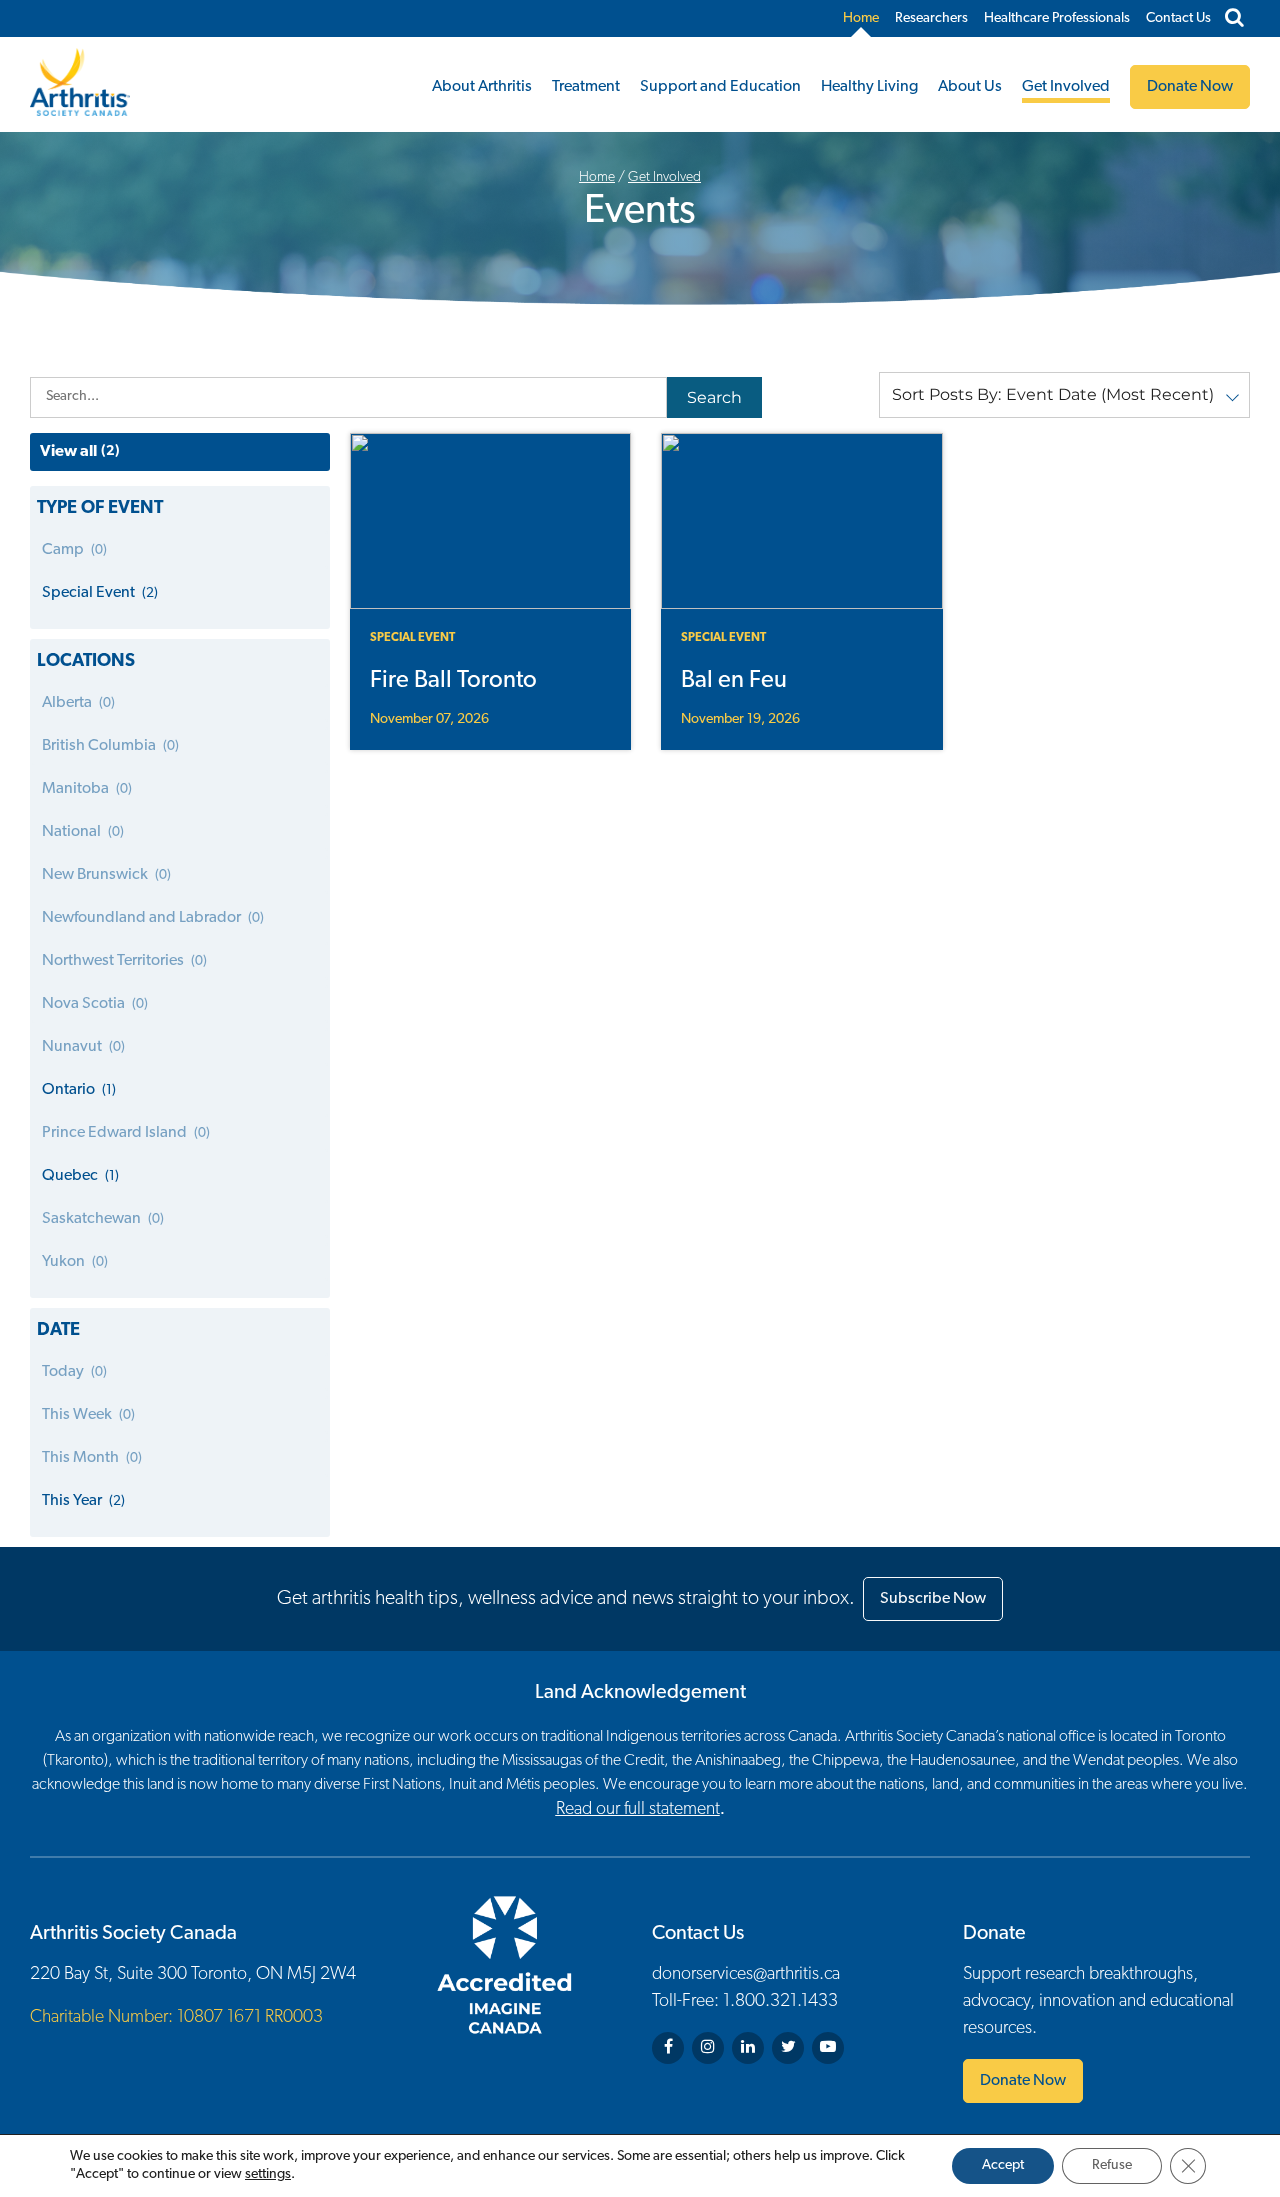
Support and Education (720, 87)
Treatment (586, 87)
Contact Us (1178, 18)
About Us (970, 87)
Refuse (1112, 2165)
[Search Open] (1234, 19)
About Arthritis (482, 87)
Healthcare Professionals (1057, 18)
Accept (1003, 2165)
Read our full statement (638, 1810)
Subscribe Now (933, 1599)
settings (268, 2174)
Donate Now (1023, 2081)
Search (714, 397)
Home (861, 18)
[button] (1064, 395)
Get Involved (1066, 87)
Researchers (931, 18)
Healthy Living (869, 87)
